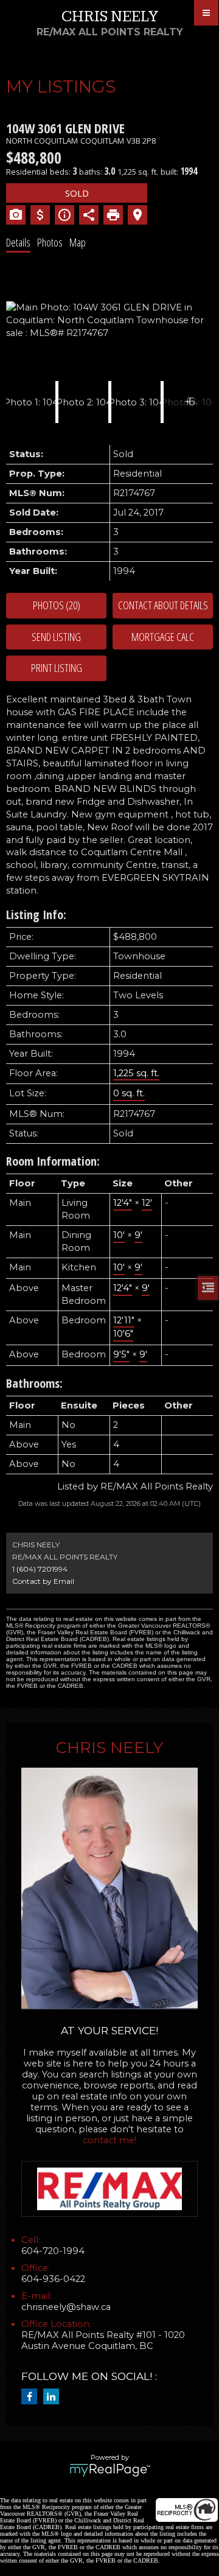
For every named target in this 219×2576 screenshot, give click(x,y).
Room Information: (53, 1161)
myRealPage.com (110, 2470)
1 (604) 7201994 (40, 1569)
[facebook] (32, 2397)
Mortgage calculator (163, 637)
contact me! (109, 2140)
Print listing (57, 668)
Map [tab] (78, 242)
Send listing (56, 637)
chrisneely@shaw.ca (66, 2307)
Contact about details (163, 605)
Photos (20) (57, 605)
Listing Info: (36, 915)
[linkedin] (54, 2397)
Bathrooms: (34, 1383)
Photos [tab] (50, 242)
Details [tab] (18, 242)
